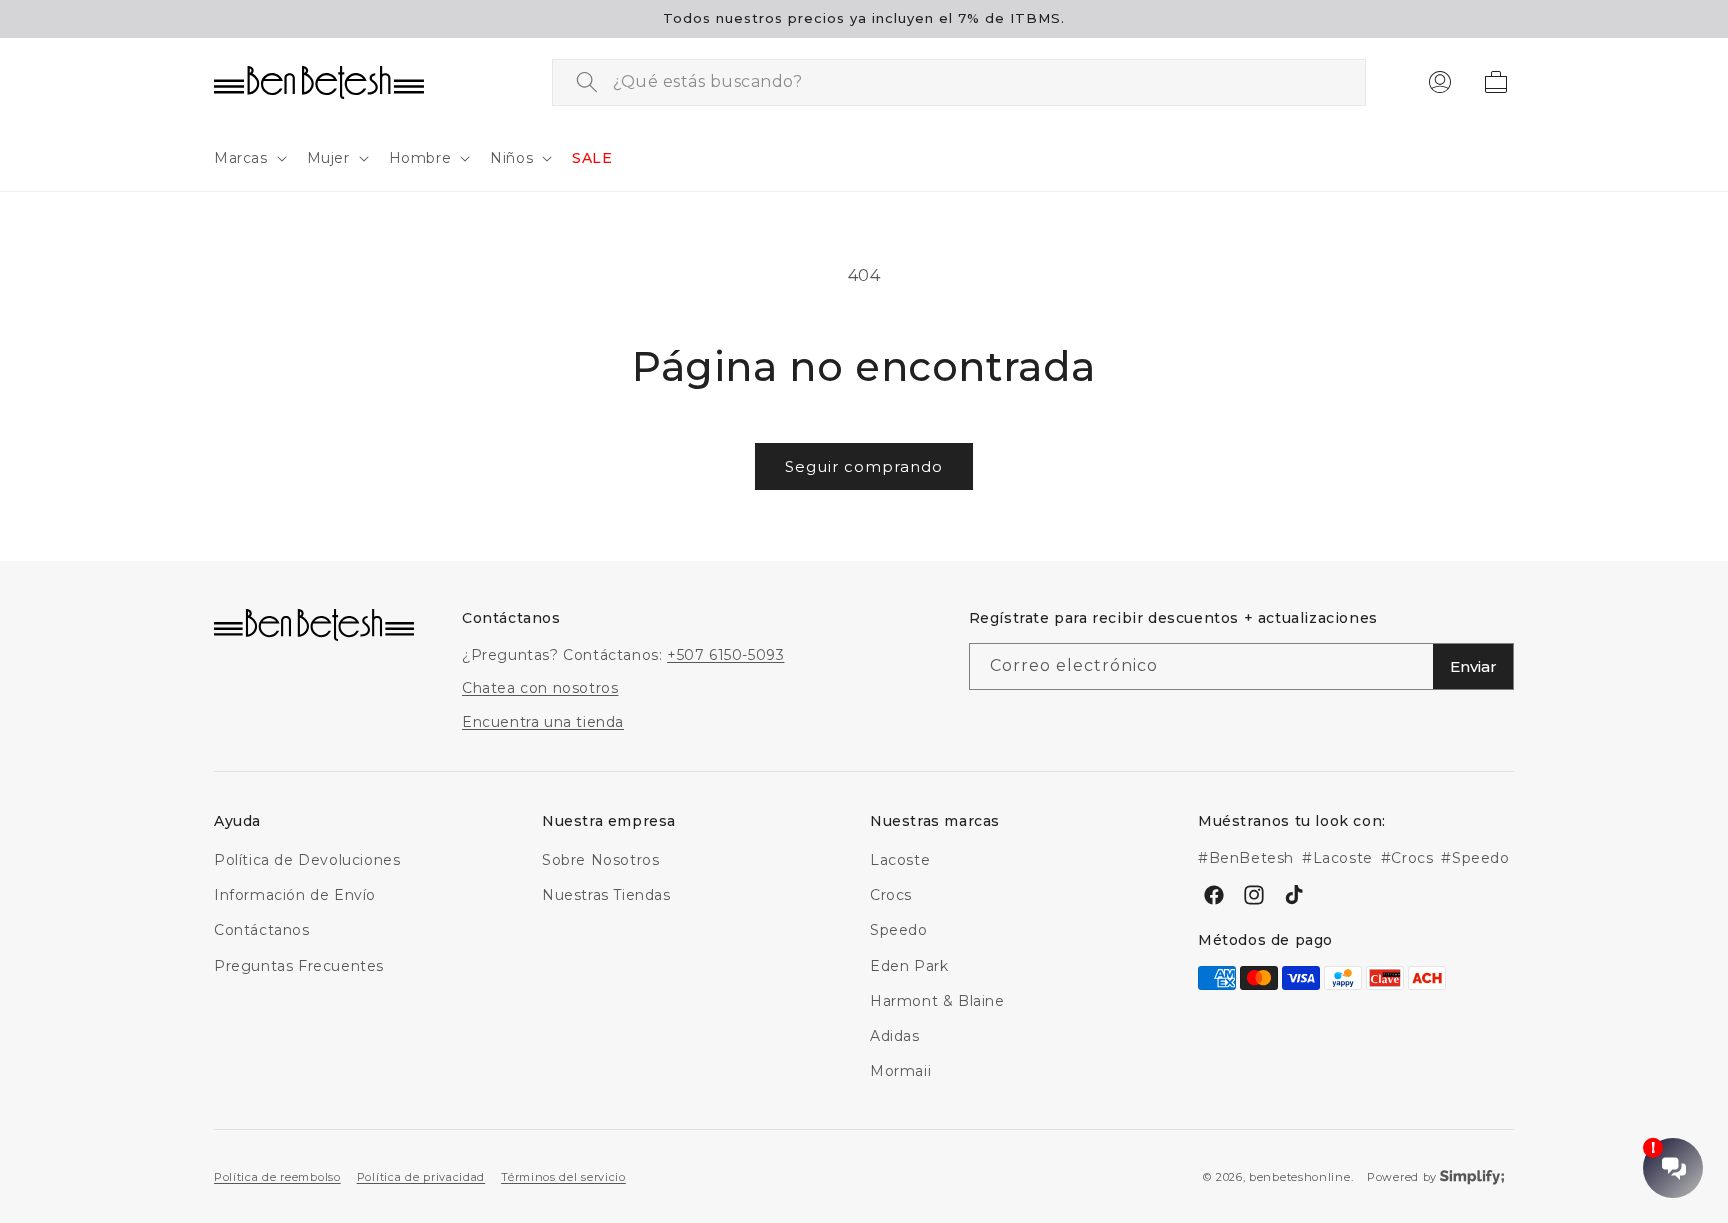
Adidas (895, 1036)
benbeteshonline (1300, 1177)
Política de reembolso (277, 1176)
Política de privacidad (421, 1176)
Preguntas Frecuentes (299, 966)
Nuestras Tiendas (606, 895)
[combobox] (959, 82)
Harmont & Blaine (937, 1001)
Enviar (1473, 667)
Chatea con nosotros (540, 689)
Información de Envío (295, 895)
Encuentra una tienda (543, 722)
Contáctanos (262, 931)
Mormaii (900, 1071)
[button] (248, 158)
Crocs (891, 895)
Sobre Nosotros (600, 860)
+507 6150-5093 (725, 656)
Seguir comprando (864, 466)
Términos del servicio (563, 1176)
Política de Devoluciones (307, 860)
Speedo (899, 931)
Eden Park (909, 966)
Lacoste (900, 860)
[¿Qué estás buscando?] (587, 82)
